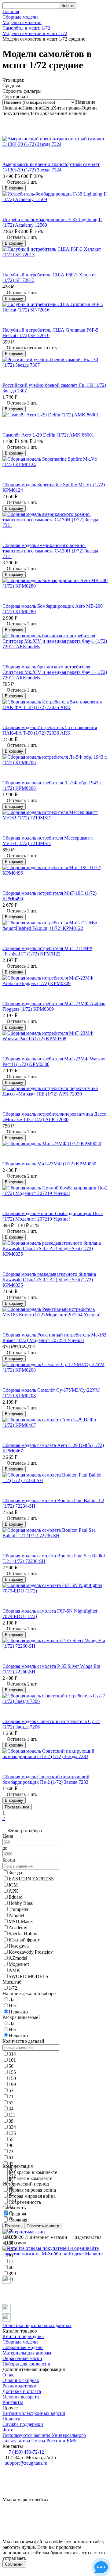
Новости (11, 2419)
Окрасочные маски (22, 2358)
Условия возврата (21, 2397)
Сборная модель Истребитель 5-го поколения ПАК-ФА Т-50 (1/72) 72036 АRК (50, 730)
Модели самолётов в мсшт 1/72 (35, 33)
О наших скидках (21, 2380)
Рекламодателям (19, 2386)
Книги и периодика (23, 2336)
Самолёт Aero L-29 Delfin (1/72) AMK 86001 (48, 435)
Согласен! (14, 2564)
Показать (13, 2226)
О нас (8, 2375)
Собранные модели (23, 2347)
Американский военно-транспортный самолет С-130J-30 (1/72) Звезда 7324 (51, 167)
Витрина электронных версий (34, 2413)
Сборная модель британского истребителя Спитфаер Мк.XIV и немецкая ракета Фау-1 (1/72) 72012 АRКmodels (55, 672)
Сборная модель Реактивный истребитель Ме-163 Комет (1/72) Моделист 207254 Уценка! (54, 1338)
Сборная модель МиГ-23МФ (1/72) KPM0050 (49, 1164)
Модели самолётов (22, 22)
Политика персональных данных (37, 2325)
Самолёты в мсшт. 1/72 (26, 28)
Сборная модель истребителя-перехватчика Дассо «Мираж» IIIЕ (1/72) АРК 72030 (54, 1117)
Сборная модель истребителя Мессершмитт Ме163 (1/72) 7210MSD (48, 841)
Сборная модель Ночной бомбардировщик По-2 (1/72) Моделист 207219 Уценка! (53, 1216)
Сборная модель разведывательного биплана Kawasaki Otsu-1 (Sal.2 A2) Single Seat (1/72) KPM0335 (49, 1280)
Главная (11, 11)
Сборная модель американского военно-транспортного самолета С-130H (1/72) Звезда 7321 (50, 551)
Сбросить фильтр (43, 2226)
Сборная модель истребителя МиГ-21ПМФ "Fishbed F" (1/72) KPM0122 (47, 951)
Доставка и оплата (22, 2391)
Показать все (17, 1807)
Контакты (13, 2402)
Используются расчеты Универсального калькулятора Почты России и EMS (44, 2438)
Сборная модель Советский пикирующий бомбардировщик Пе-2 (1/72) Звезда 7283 (46, 1779)
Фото (8, 2430)
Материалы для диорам (27, 2353)
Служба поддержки (23, 2424)
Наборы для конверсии (26, 2364)
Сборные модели (20, 17)
